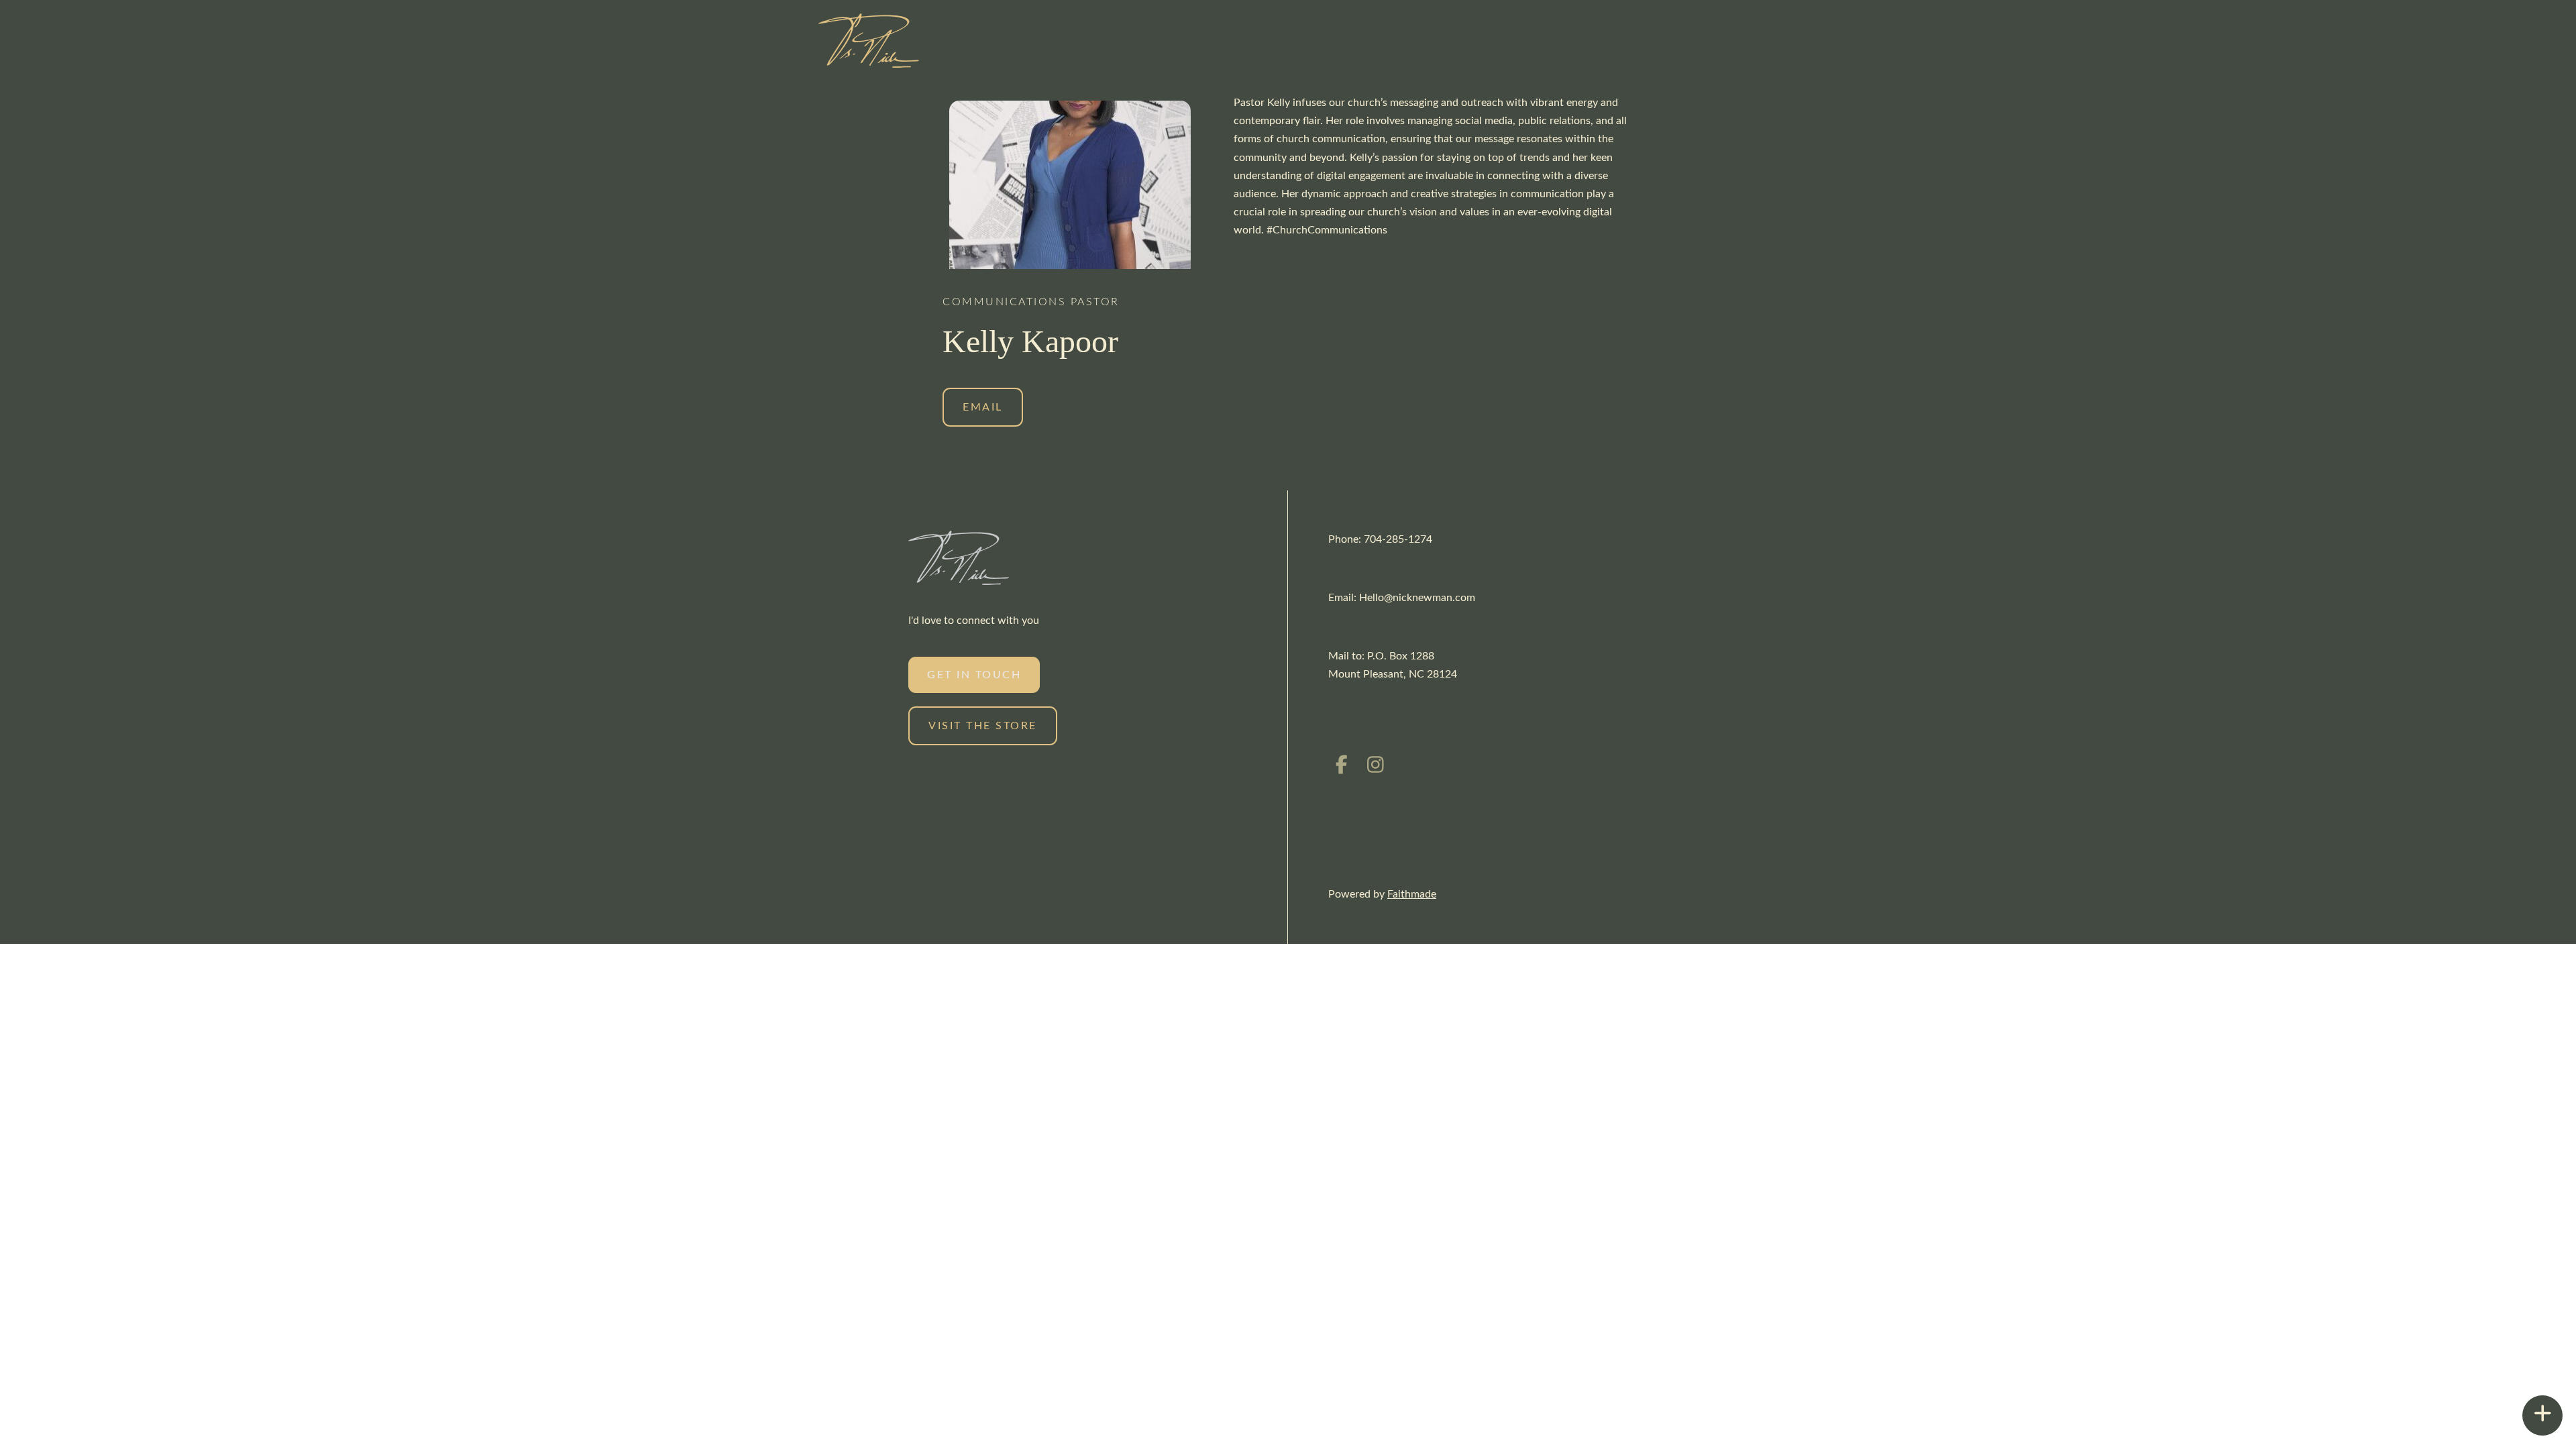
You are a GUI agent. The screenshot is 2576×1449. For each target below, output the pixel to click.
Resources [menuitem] (1640, 38)
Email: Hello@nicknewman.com (1402, 598)
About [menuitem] (1574, 38)
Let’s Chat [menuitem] (1720, 38)
